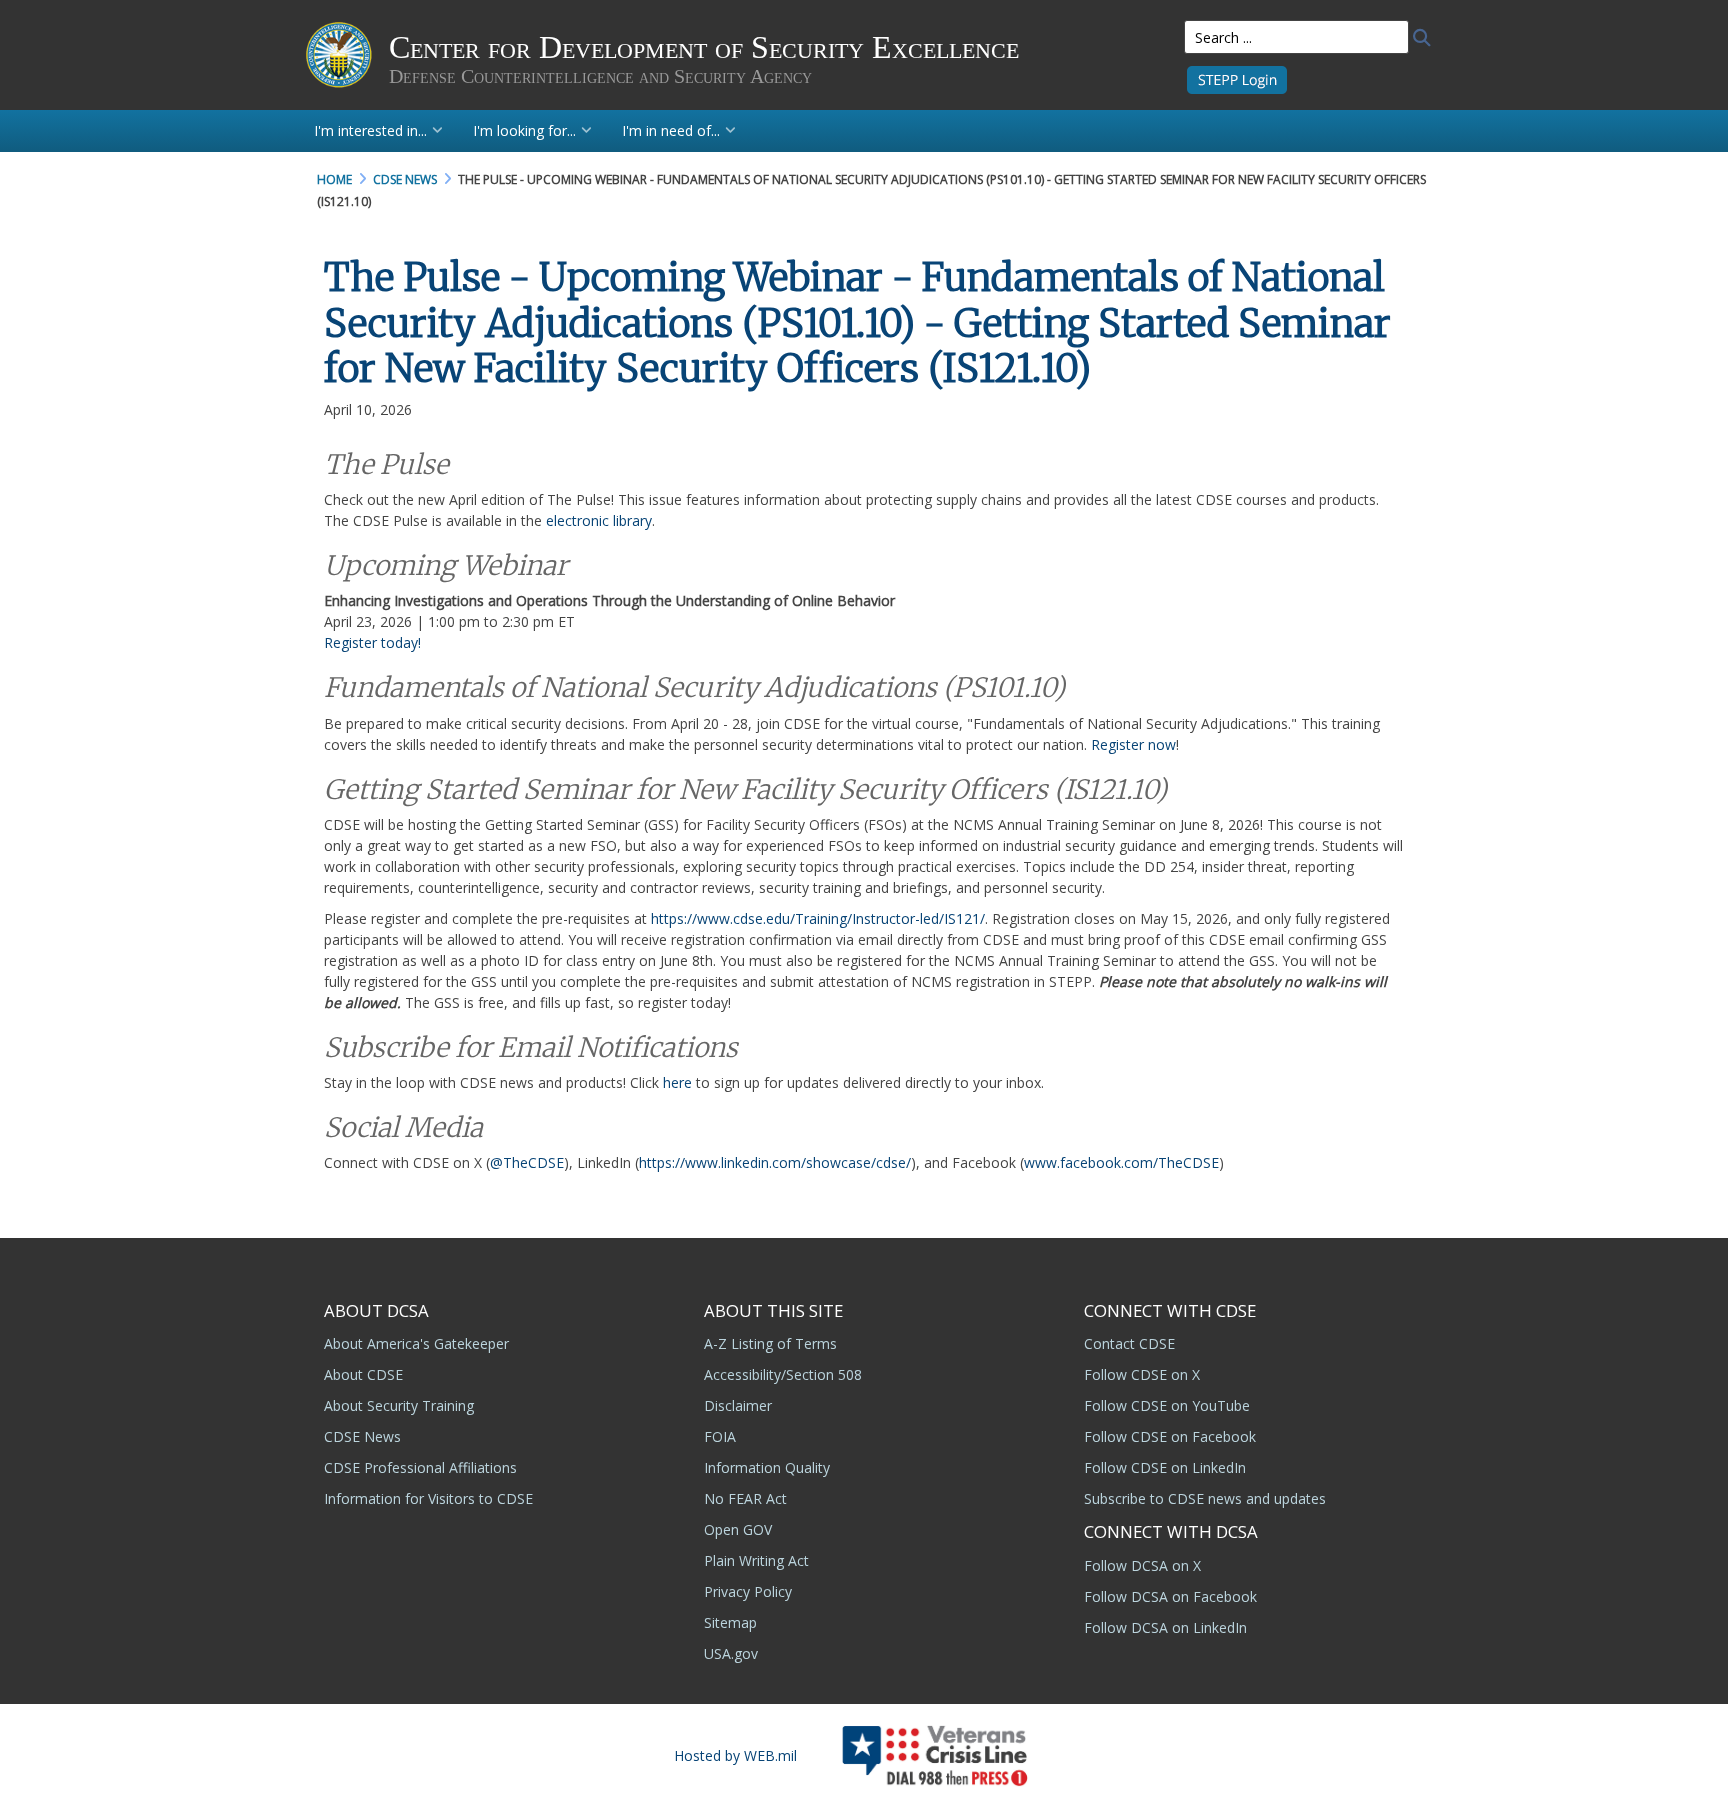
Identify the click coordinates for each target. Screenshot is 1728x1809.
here (679, 1082)
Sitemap (730, 1622)
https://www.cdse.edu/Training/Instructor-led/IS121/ (818, 918)
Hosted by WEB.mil (735, 1755)
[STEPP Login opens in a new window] (1237, 78)
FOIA (720, 1436)
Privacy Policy (748, 1591)
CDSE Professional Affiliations (420, 1467)
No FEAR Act (745, 1498)
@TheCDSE (527, 1162)
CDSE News (362, 1436)
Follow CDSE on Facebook (1170, 1436)
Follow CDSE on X (1142, 1374)
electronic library (599, 520)
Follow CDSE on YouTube (1167, 1405)
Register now (1133, 744)
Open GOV (738, 1529)
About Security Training (399, 1405)
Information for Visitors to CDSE (428, 1498)
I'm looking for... (524, 130)
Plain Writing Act (756, 1560)
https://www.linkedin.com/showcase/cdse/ (775, 1162)
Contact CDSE (1129, 1343)
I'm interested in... (370, 130)
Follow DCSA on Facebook (1170, 1596)
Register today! (372, 642)
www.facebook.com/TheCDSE (1121, 1162)
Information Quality (767, 1467)
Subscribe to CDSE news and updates (1205, 1498)
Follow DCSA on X (1142, 1565)
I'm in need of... (671, 130)
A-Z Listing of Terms (770, 1343)
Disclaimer (738, 1405)
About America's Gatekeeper (416, 1343)
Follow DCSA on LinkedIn (1165, 1627)
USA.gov (731, 1653)
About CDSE (363, 1374)
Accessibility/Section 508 (783, 1374)
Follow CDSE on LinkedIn (1165, 1467)
